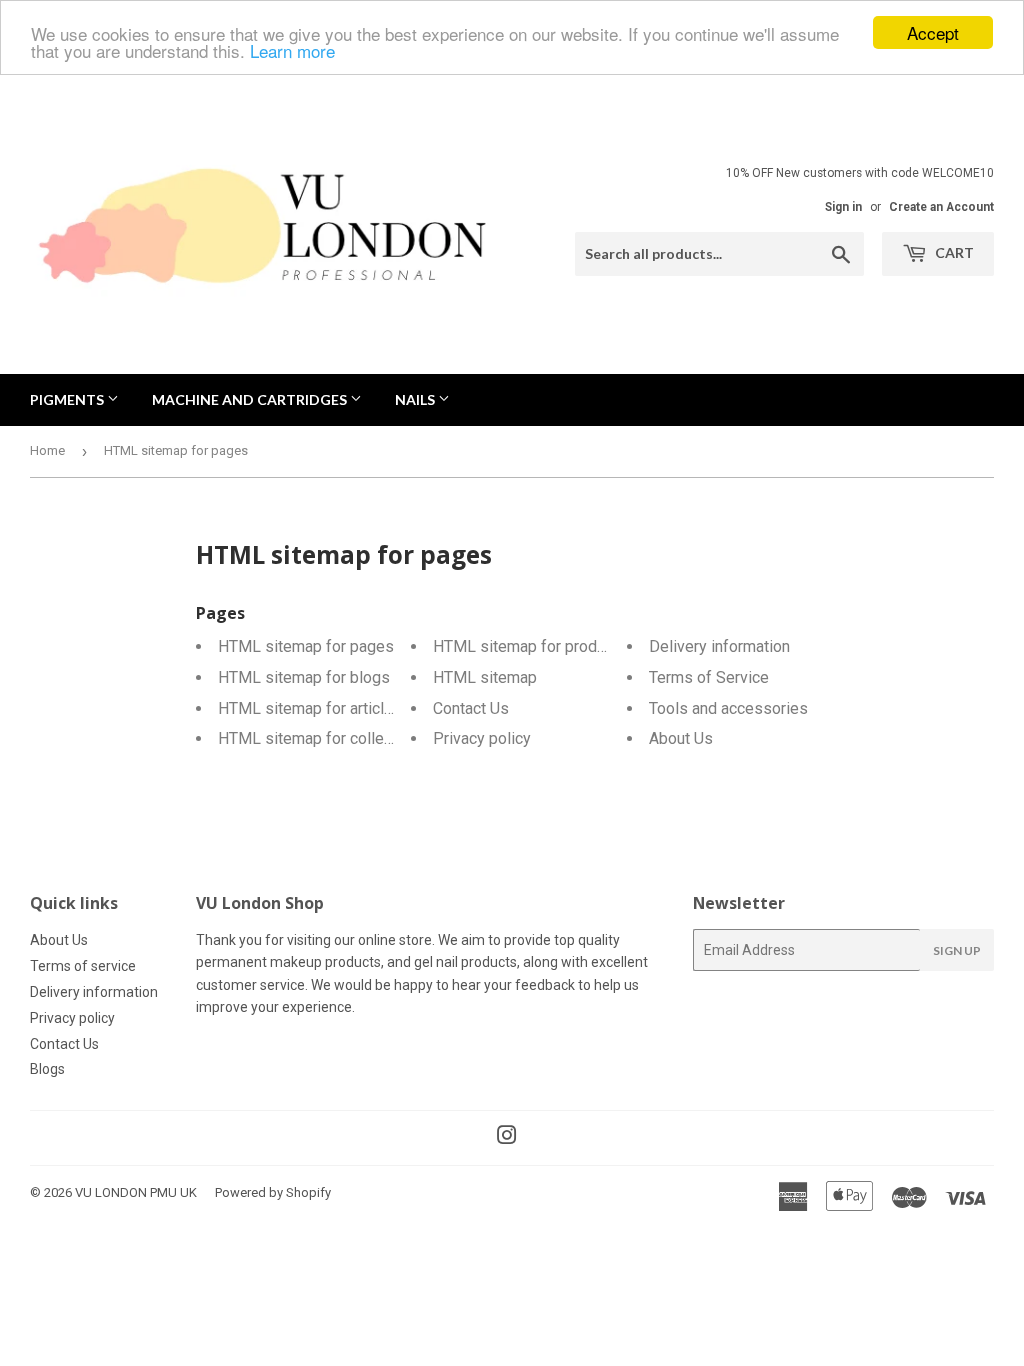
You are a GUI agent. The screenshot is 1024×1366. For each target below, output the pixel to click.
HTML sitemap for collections (322, 738)
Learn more (292, 50)
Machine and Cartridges (251, 399)
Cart (953, 252)
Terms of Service (709, 677)
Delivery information (719, 646)
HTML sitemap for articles (310, 708)
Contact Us (471, 708)
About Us (681, 738)
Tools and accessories (728, 708)
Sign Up (957, 950)
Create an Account (941, 207)
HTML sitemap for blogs (304, 677)
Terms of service (83, 966)
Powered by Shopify (273, 1192)
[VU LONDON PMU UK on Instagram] (507, 1138)
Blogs (47, 1069)
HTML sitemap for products (530, 646)
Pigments (68, 399)
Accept (933, 32)
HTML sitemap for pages (306, 646)
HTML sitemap (485, 677)
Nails (416, 399)
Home (47, 450)
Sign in (843, 207)
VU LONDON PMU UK (136, 1192)
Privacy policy (482, 738)
